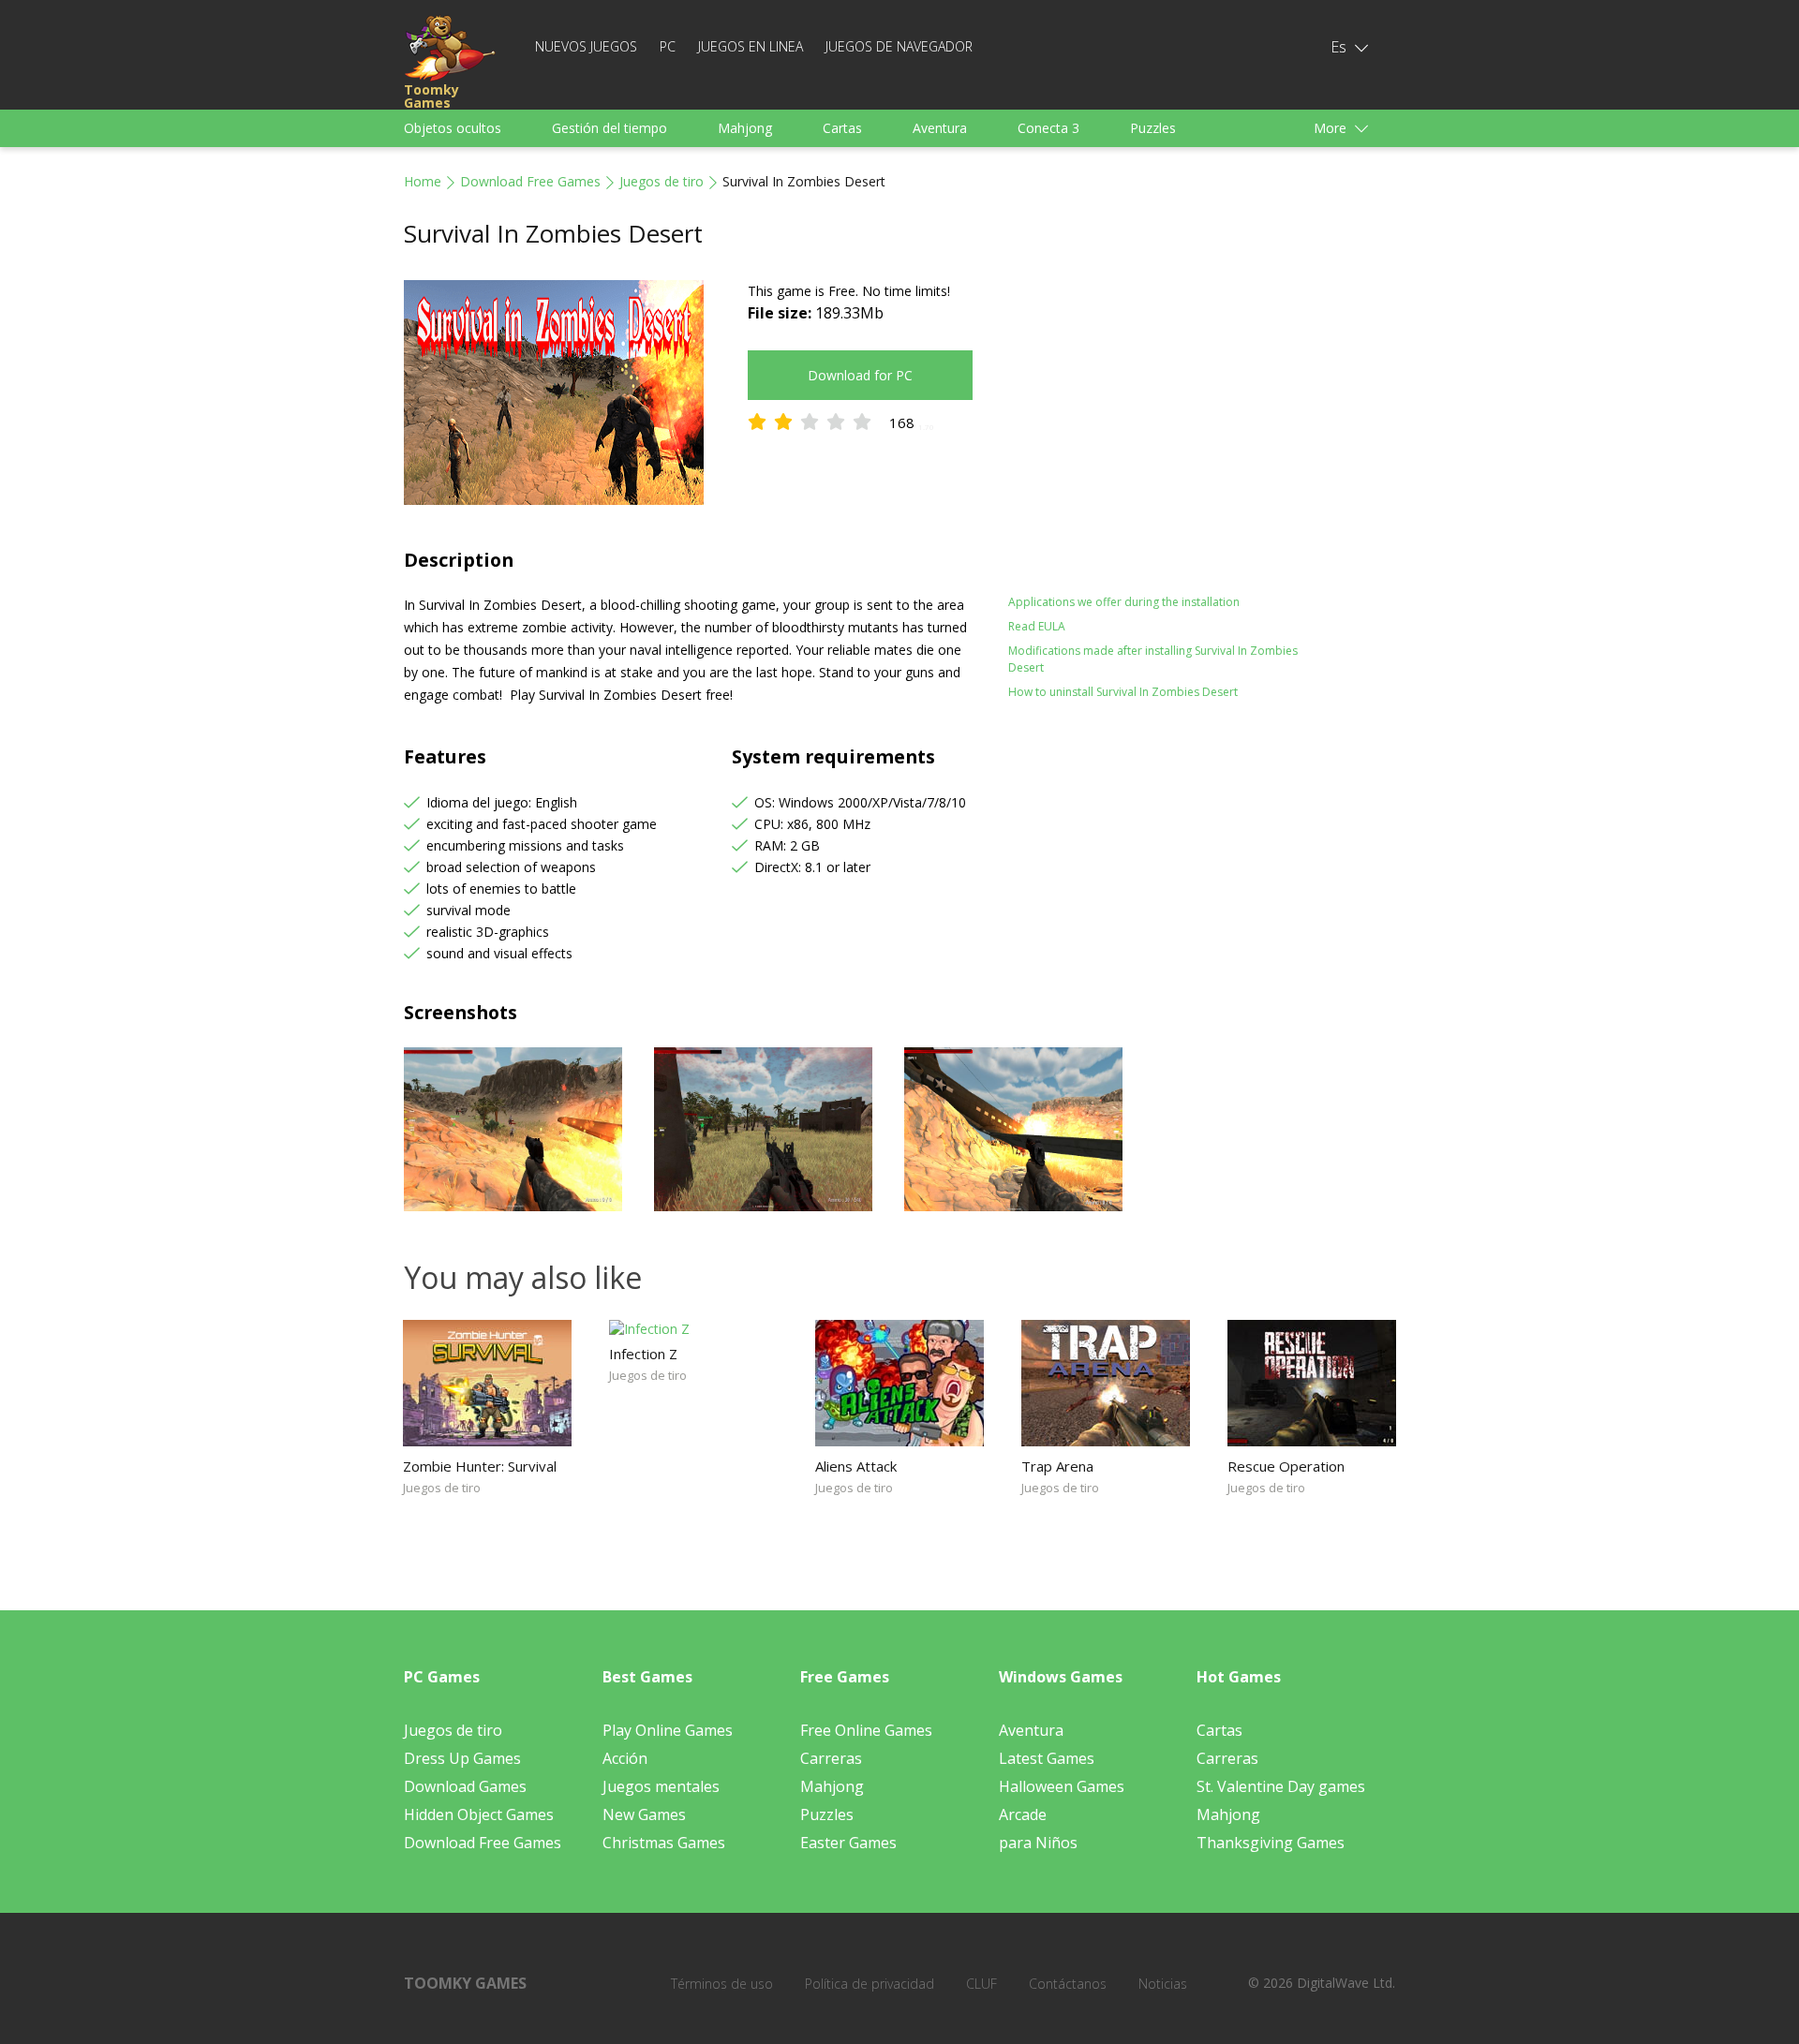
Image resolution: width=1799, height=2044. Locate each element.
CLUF (981, 1984)
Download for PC (860, 375)
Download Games (465, 1786)
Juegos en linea (751, 46)
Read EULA (1037, 626)
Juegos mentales (661, 1786)
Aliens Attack (856, 1466)
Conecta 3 (1048, 128)
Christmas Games (664, 1843)
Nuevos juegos (586, 46)
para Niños (1038, 1843)
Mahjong (745, 128)
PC (668, 46)
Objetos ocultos (453, 128)
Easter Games (848, 1843)
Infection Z (643, 1354)
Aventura (940, 128)
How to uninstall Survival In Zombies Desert (1123, 692)
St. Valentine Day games (1281, 1786)
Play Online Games (668, 1730)
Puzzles (1153, 128)
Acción (625, 1758)
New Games (644, 1814)
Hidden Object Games (479, 1814)
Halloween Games (1062, 1786)
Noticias (1163, 1984)
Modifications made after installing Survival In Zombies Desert (1153, 659)
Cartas (842, 128)
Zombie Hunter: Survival (480, 1466)
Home (423, 181)
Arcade (1023, 1814)
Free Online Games (866, 1730)
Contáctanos (1068, 1984)
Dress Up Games (462, 1758)
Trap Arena (1057, 1466)
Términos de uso (722, 1984)
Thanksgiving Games (1271, 1843)
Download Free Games (530, 181)
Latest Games (1047, 1758)
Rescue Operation (1286, 1466)
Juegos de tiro (662, 181)
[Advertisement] (1171, 411)
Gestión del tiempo (610, 128)
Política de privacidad (870, 1984)
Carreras (831, 1758)
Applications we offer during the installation (1124, 602)
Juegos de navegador (899, 46)
